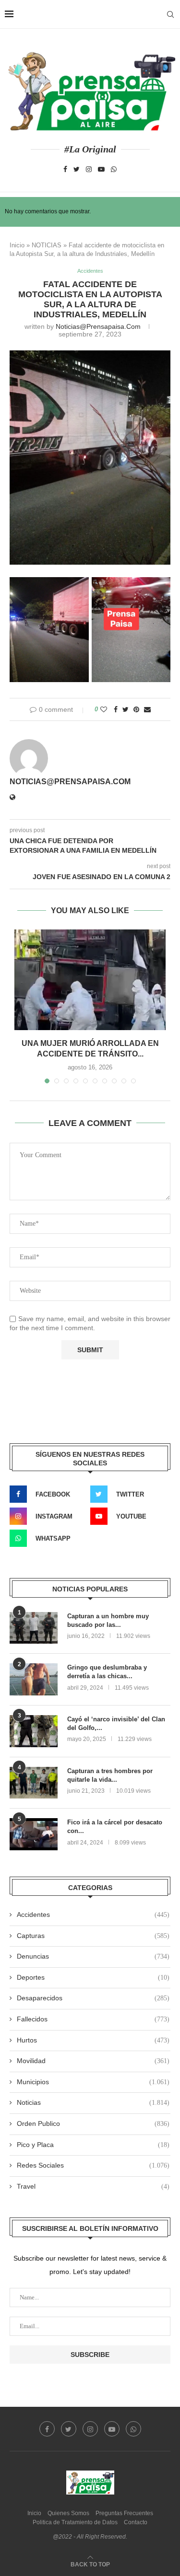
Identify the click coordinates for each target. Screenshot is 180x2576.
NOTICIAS (47, 245)
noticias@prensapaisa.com (98, 326)
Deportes (93, 1977)
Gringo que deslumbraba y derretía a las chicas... (107, 1672)
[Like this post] (104, 709)
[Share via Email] (147, 709)
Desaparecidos (93, 1998)
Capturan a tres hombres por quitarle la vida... (110, 1775)
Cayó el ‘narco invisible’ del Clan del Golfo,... (116, 1723)
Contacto (136, 2522)
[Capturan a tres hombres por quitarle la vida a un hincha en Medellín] (34, 1783)
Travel (93, 2186)
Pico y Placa (93, 2145)
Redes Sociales (93, 2165)
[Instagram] (89, 169)
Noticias (93, 2102)
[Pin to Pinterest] (136, 709)
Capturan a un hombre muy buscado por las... (108, 1620)
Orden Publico (93, 2123)
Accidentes (90, 271)
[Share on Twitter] (126, 709)
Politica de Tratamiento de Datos (75, 2522)
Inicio (17, 245)
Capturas (93, 1936)
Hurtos (93, 2040)
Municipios (93, 2082)
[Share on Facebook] (116, 709)
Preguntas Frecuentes (124, 2513)
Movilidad (93, 2061)
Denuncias (93, 1956)
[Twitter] (77, 169)
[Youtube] (101, 169)
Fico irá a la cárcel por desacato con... (115, 1827)
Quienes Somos (68, 2513)
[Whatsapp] (114, 169)
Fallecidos (93, 2019)
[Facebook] (65, 169)
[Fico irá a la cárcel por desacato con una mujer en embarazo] (34, 1834)
